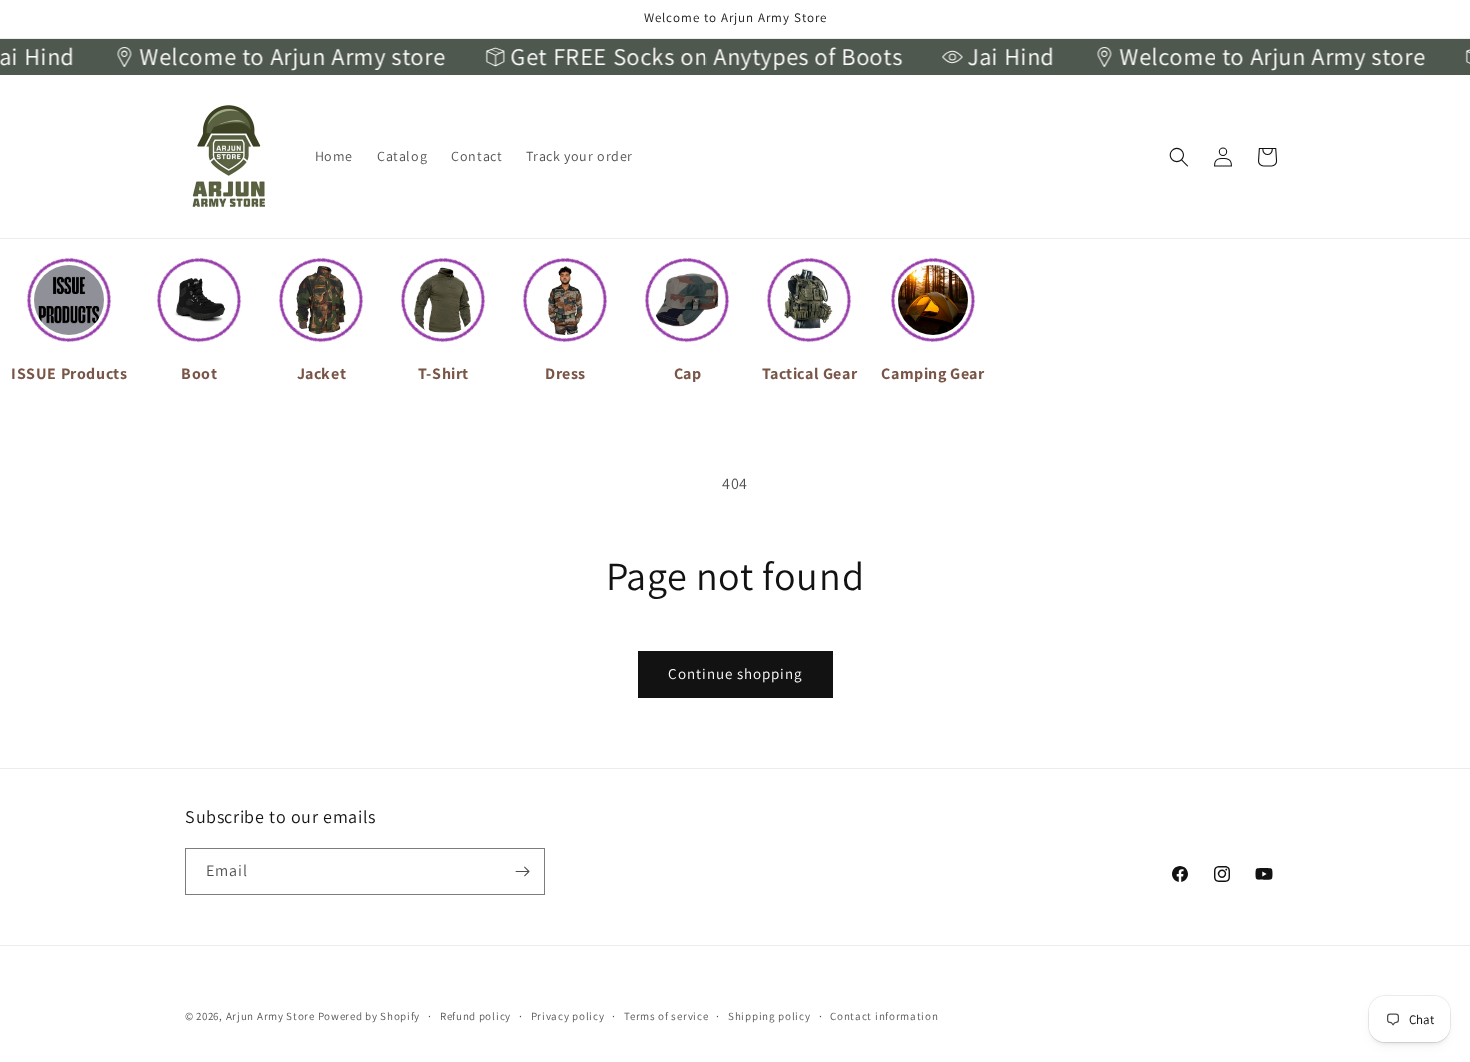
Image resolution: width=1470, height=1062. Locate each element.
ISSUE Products (69, 373)
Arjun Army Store (270, 1016)
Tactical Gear (810, 373)
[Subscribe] (522, 871)
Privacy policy (568, 1016)
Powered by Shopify (369, 1016)
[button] (1179, 157)
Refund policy (475, 1016)
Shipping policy (769, 1016)
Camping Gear (932, 373)
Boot (199, 373)
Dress (565, 373)
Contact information (884, 1016)
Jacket (322, 373)
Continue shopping (735, 673)
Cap (688, 373)
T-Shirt (443, 373)
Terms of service (666, 1016)
